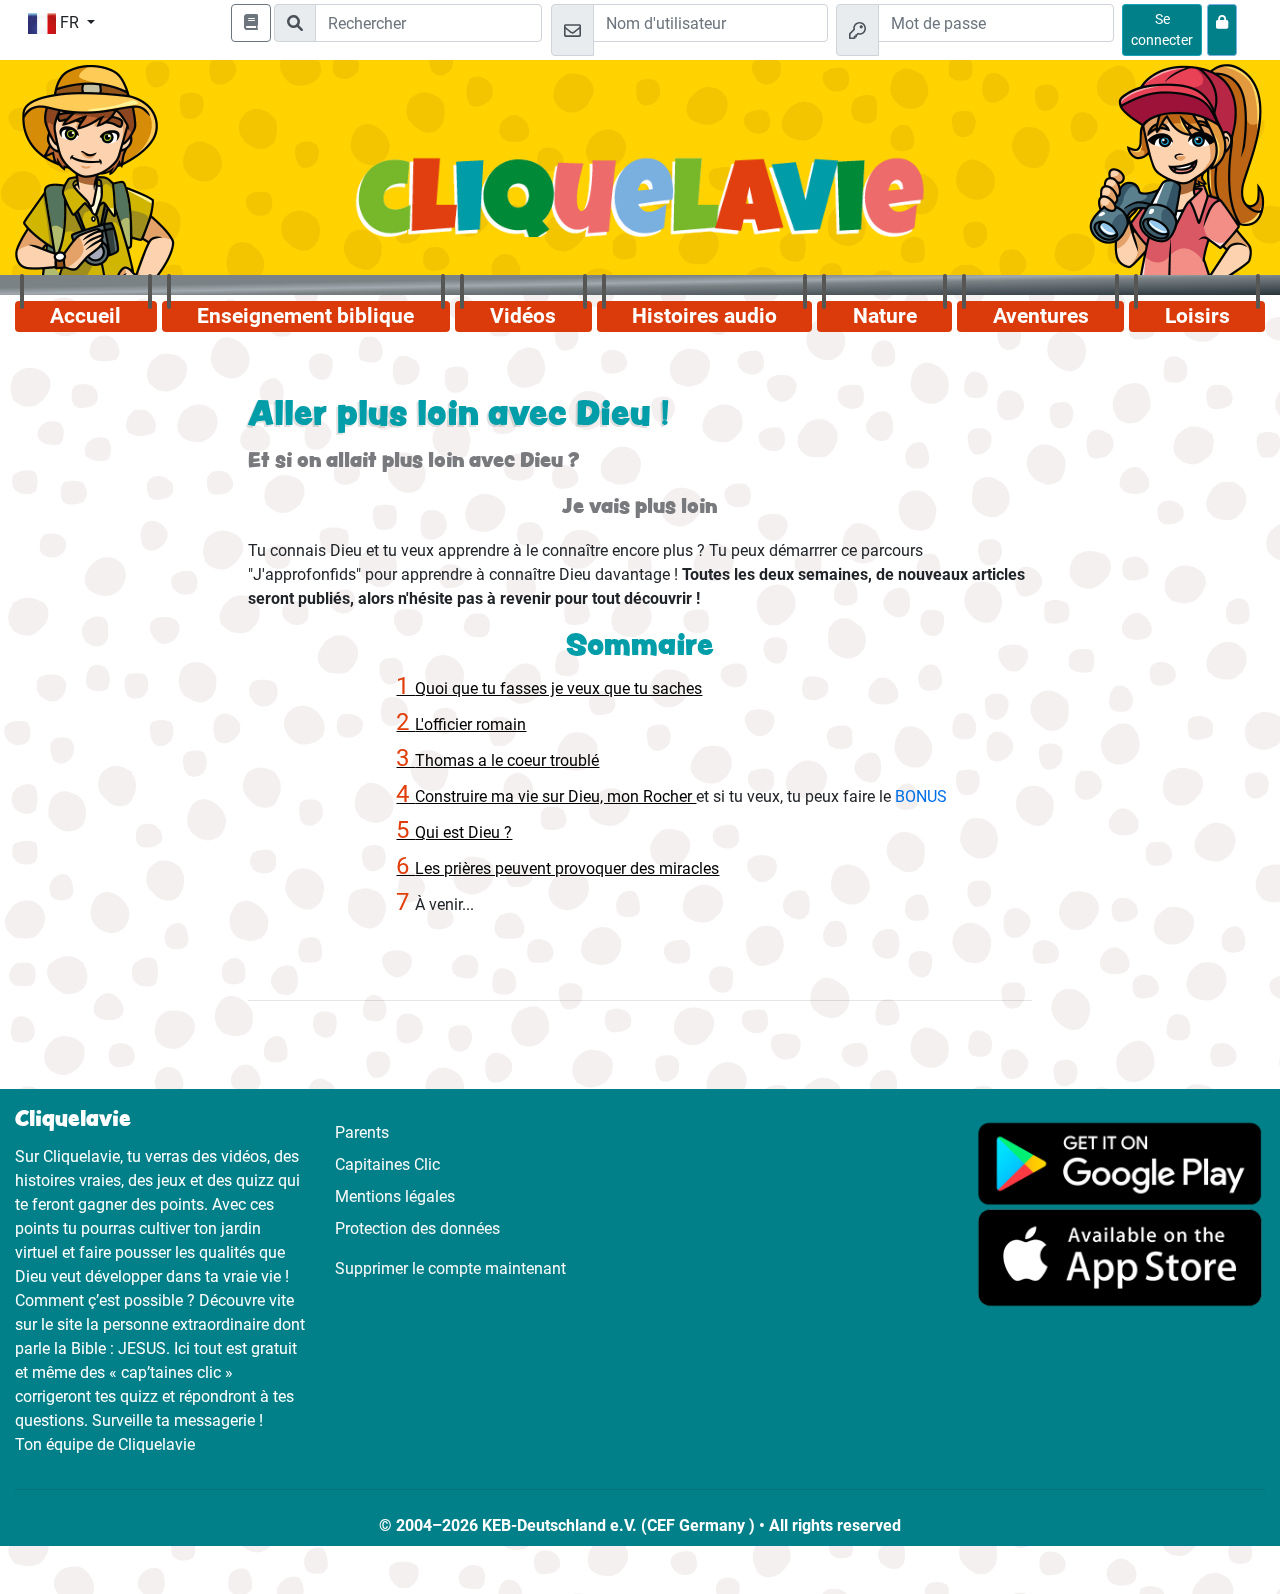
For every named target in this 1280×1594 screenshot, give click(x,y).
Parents (362, 1132)
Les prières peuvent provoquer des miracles (557, 868)
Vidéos (523, 316)
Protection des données (417, 1228)
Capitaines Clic (387, 1164)
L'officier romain (461, 724)
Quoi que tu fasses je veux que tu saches (549, 688)
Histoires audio (704, 316)
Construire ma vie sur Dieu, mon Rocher (546, 796)
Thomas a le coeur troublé (497, 760)
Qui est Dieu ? (454, 832)
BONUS (921, 796)
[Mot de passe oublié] (1222, 30)
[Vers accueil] (639, 208)
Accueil (85, 316)
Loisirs (1197, 316)
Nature (885, 316)
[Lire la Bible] (251, 23)
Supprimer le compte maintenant (450, 1268)
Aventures (1041, 316)
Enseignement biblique (305, 316)
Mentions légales (395, 1196)
